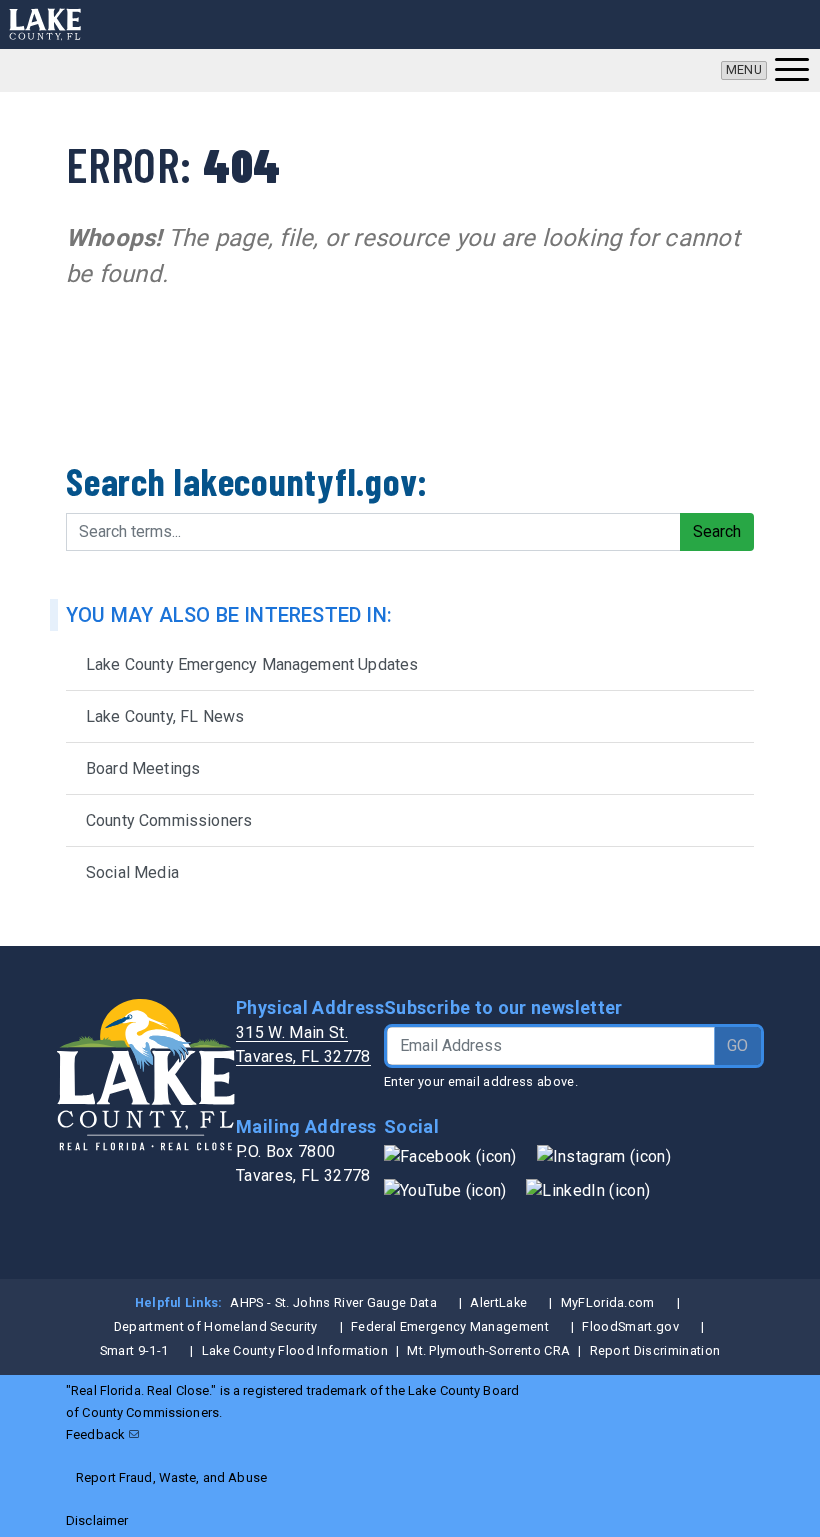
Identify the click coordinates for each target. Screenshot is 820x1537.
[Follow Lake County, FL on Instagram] (604, 1155)
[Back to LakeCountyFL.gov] (45, 24)
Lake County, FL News (165, 716)
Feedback (95, 1434)
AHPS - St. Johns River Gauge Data (333, 1302)
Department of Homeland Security (216, 1326)
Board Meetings (143, 768)
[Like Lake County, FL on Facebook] (450, 1155)
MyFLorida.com (608, 1302)
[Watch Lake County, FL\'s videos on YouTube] (445, 1189)
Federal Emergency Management (450, 1326)
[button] (765, 70)
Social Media (132, 872)
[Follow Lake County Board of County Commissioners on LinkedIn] (588, 1189)
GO (737, 1045)
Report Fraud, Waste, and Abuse (171, 1477)
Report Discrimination (655, 1350)
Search (717, 531)
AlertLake (498, 1302)
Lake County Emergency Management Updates (252, 664)
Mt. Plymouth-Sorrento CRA (488, 1350)
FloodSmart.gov (630, 1326)
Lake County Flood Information (295, 1350)
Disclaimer (97, 1520)
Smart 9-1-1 (134, 1350)
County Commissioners (169, 820)
